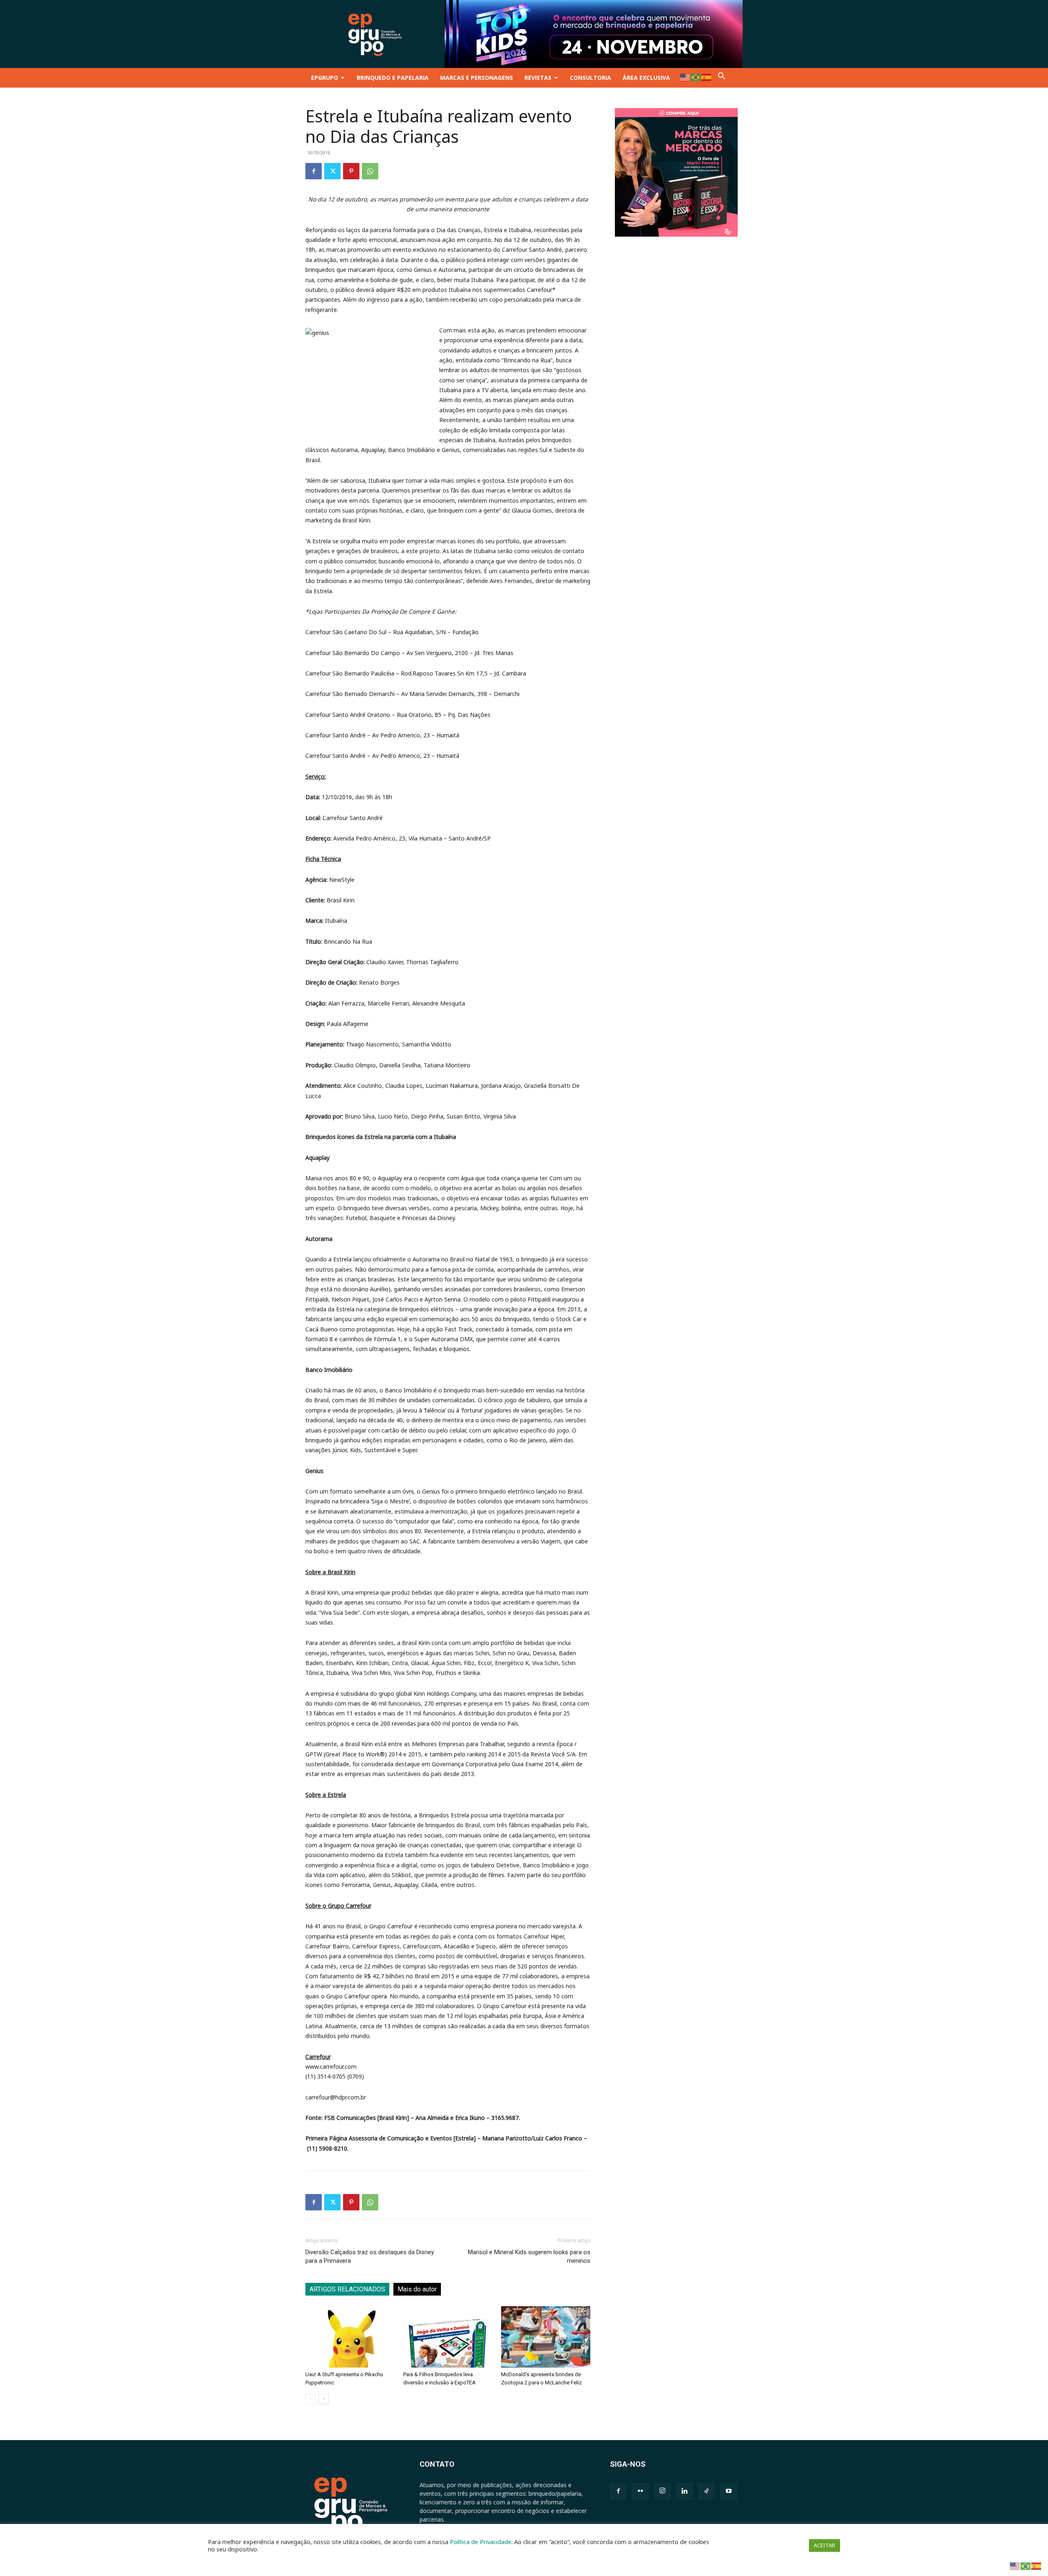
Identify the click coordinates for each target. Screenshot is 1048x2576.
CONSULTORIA (591, 78)
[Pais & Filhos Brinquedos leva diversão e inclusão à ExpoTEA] (448, 2337)
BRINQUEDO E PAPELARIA (393, 78)
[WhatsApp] (370, 171)
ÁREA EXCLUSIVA (646, 78)
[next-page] (324, 2399)
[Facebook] (314, 171)
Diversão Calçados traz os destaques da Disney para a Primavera (370, 2256)
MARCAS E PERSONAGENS (477, 78)
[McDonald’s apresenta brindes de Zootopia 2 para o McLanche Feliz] (546, 2337)
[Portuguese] (696, 77)
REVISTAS (538, 78)
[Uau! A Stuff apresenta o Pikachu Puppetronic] (350, 2337)
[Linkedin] (684, 2491)
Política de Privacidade (481, 2542)
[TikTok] (707, 2491)
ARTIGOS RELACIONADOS (347, 2289)
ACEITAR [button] (824, 2545)
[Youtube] (729, 2491)
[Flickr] (640, 2491)
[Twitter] (332, 171)
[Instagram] (662, 2491)
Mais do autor (417, 2289)
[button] (722, 78)
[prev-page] (311, 2399)
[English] (685, 77)
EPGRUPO (325, 78)
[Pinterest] (351, 171)
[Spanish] (707, 77)
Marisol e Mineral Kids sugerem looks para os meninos (529, 2256)
